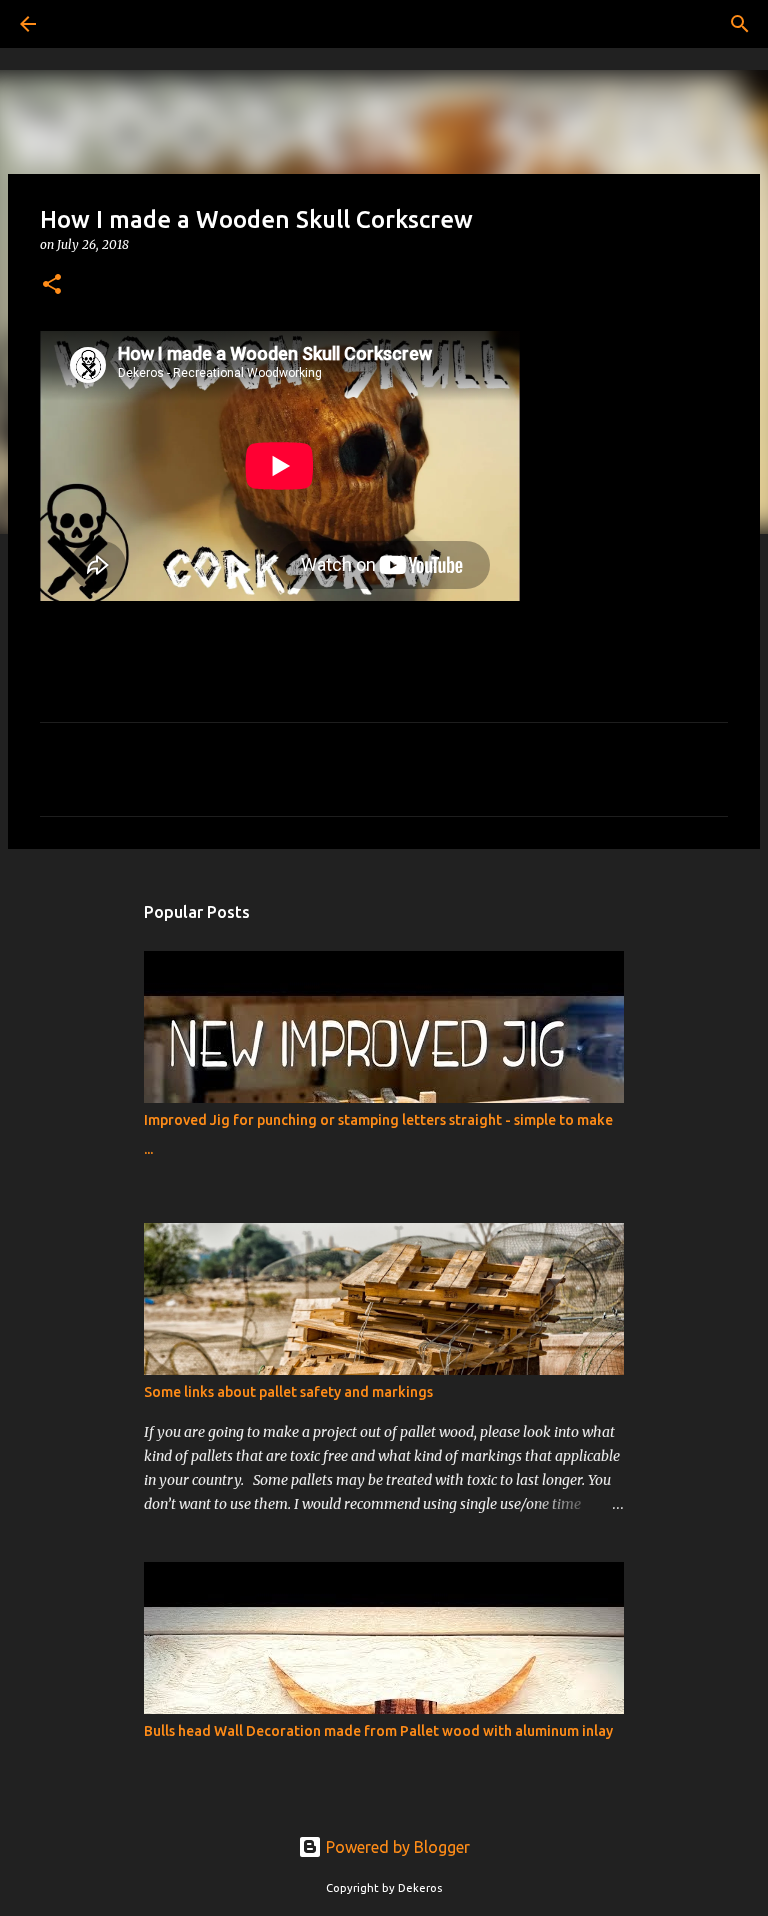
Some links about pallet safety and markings (288, 1392)
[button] (52, 285)
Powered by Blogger (396, 1847)
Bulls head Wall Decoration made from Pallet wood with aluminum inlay (378, 1731)
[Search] (84, 24)
